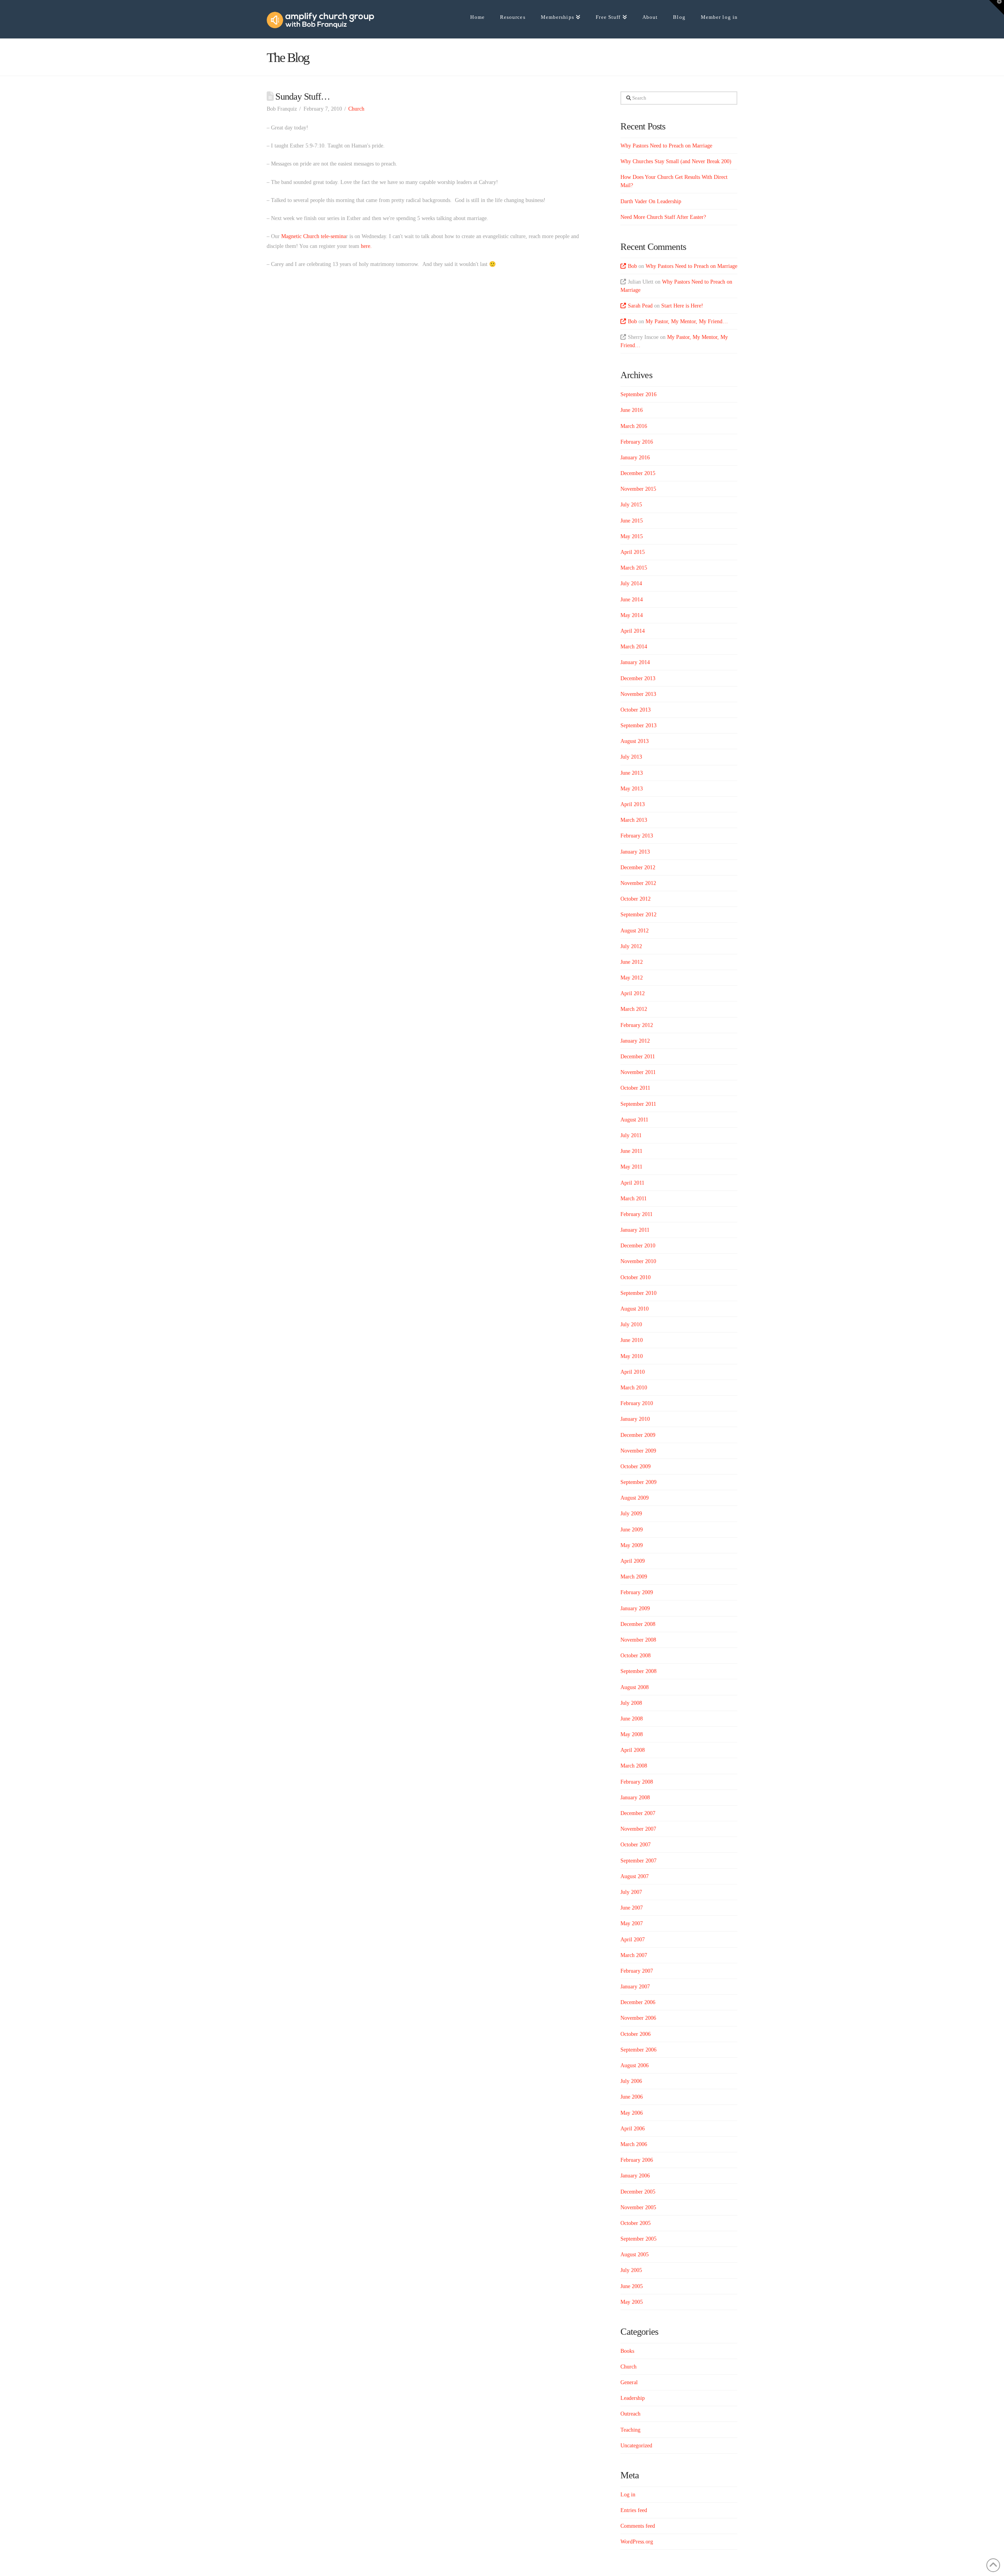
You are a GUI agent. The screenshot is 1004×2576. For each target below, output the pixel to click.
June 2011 (631, 1151)
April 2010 (633, 1372)
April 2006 (633, 2129)
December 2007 (638, 1813)
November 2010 (638, 1261)
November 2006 (638, 2018)
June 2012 (632, 962)
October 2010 (636, 1277)
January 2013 (635, 852)
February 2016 (637, 442)
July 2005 (631, 2270)
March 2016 (634, 426)
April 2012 (633, 993)
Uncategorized (636, 2446)
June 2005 (632, 2286)
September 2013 (638, 725)
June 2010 (632, 1340)
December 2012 (638, 867)
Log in (628, 2495)
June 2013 (632, 773)
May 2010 (632, 1356)
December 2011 (638, 1057)
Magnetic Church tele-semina (313, 236)
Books (627, 2351)
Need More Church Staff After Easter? (663, 217)
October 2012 (636, 899)
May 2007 (632, 1923)
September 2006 (638, 2050)
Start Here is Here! (682, 306)
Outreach (630, 2414)
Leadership (633, 2398)
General (629, 2382)
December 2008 (638, 1624)
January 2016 (635, 458)
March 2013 (634, 820)
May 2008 (632, 1734)
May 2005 (632, 2302)
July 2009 (631, 1514)
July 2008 (631, 1703)
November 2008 (638, 1640)
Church (356, 109)
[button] (997, 7)
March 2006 (634, 2144)
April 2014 (633, 631)
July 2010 (631, 1324)
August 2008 (635, 1687)
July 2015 (631, 505)
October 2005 (636, 2223)
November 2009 (638, 1451)
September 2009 (638, 1482)
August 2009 (635, 1498)
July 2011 (631, 1135)
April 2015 (633, 552)
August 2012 (635, 931)
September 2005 (638, 2239)
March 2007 (634, 1955)
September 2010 (638, 1293)
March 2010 (634, 1388)
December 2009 (638, 1435)
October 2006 (636, 2034)
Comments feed (638, 2526)
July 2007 (631, 1892)
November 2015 (638, 489)
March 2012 (634, 1009)
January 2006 (635, 2176)
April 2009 (633, 1561)
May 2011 (631, 1167)
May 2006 (632, 2113)
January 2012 (635, 1041)
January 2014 (635, 662)
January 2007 (635, 1987)
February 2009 (637, 1592)
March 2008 (634, 1766)
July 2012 (631, 946)
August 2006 (635, 2065)
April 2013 (633, 804)
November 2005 (638, 2207)
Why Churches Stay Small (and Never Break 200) (676, 161)
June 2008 (632, 1719)
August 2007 (635, 1876)
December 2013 (638, 678)
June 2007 (632, 1908)
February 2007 (637, 1971)
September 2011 (638, 1104)
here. (366, 246)
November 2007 (638, 1829)
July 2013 (631, 757)
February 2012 (637, 1025)
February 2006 (637, 2160)
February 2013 (637, 836)
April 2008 (633, 1750)
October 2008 (636, 1656)
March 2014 (634, 647)
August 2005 (635, 2255)
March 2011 (634, 1199)
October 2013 (636, 710)
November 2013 (638, 694)
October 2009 (636, 1466)
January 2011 (635, 1230)
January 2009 (635, 1608)
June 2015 (632, 521)
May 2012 (632, 978)
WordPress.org (637, 2542)
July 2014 (631, 583)
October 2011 (635, 1088)
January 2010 (635, 1419)
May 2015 (632, 536)
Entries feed (634, 2510)
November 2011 (638, 1072)
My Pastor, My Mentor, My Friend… (687, 321)
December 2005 (638, 2192)
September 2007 (638, 1861)
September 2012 (638, 915)
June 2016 (632, 410)
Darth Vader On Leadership (651, 201)
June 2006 (632, 2097)
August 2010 (635, 1309)
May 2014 (632, 615)
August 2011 (634, 1120)
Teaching (630, 2430)
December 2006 (638, 2002)
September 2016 (638, 394)
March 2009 (634, 1577)
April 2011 (632, 1183)
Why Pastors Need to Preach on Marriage (666, 146)
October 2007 (636, 1845)
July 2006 (631, 2081)
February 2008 (637, 1782)
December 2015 (638, 473)
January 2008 (635, 1798)
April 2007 (633, 1940)
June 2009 (632, 1530)
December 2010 (638, 1246)
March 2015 (634, 568)
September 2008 (638, 1671)
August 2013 (635, 741)
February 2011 (637, 1214)
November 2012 (638, 883)
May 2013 (632, 789)
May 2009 (632, 1545)
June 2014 (632, 600)
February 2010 (637, 1403)
